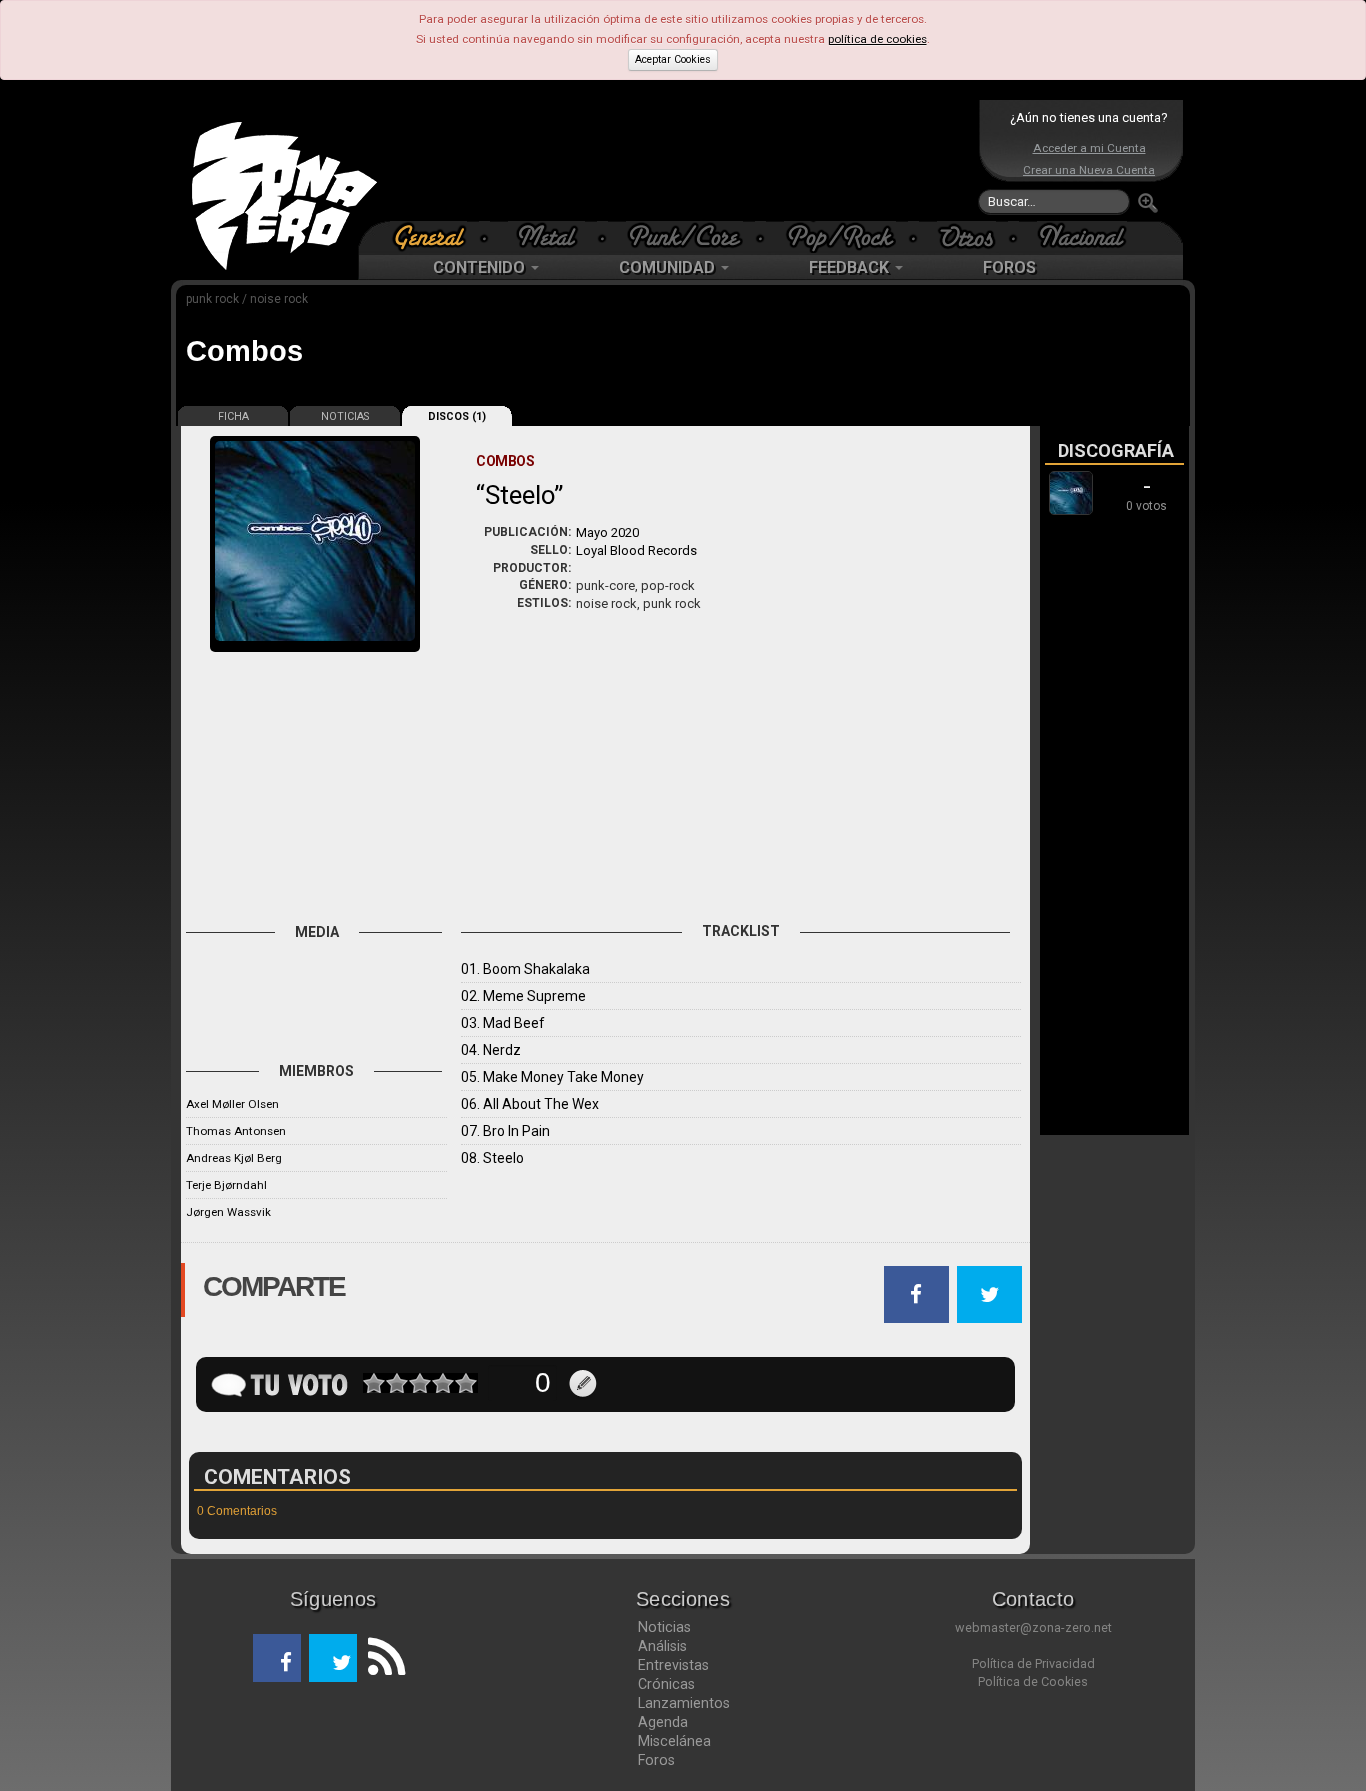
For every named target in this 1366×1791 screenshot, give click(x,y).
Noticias (664, 1627)
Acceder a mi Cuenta (1089, 148)
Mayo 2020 (607, 532)
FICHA (233, 416)
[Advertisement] (678, 160)
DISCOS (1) (457, 416)
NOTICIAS (345, 416)
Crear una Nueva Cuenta (1089, 170)
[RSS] (381, 1658)
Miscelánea (674, 1741)
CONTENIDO (481, 267)
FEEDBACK (851, 267)
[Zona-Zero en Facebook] (277, 1658)
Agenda (663, 1722)
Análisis (662, 1646)
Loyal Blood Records (636, 550)
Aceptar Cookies (673, 59)
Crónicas (666, 1684)
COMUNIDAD (669, 267)
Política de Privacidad (1033, 1663)
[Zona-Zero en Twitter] (333, 1658)
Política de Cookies (1033, 1681)
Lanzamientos (684, 1703)
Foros (656, 1760)
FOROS (1009, 267)
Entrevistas (673, 1665)
